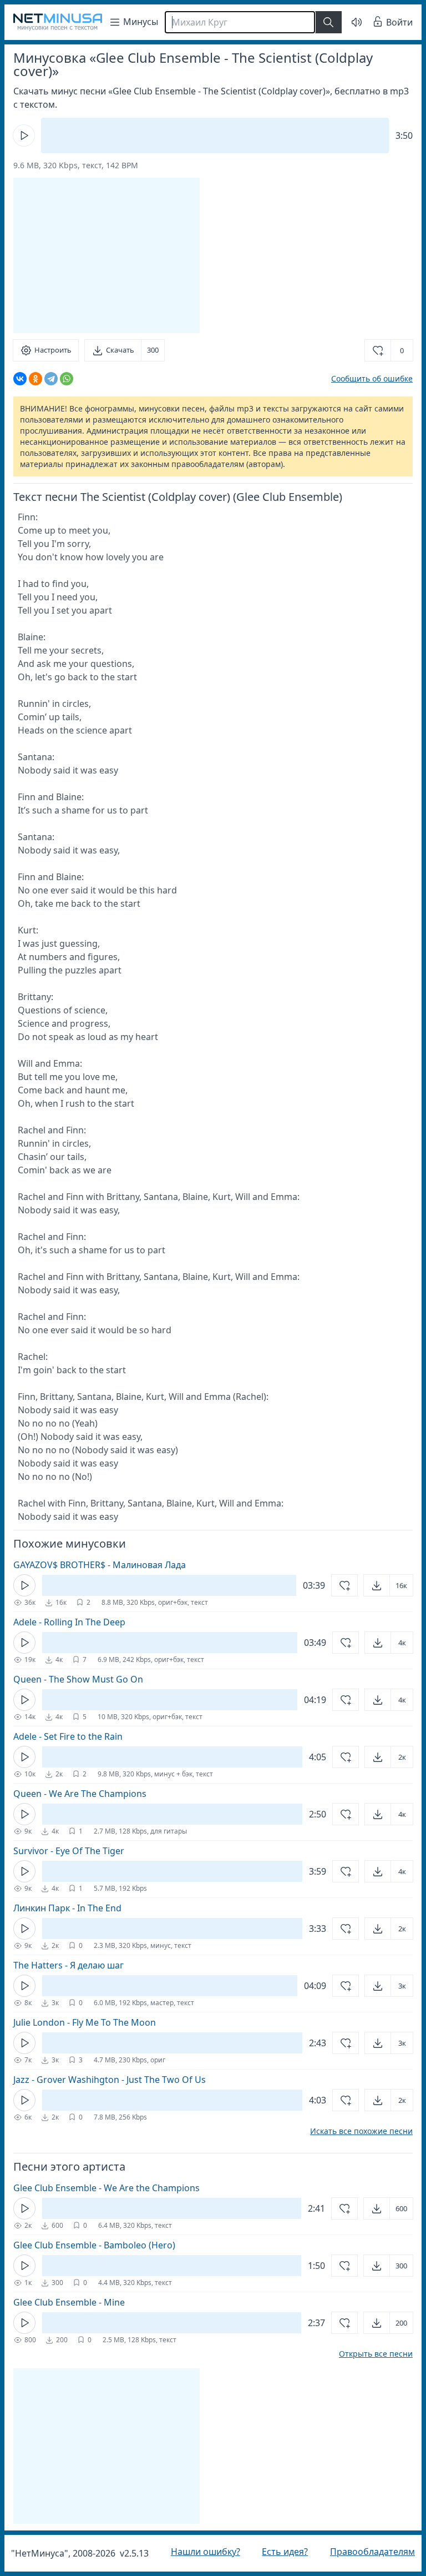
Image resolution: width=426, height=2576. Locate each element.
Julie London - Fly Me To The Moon (85, 2022)
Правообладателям (364, 2552)
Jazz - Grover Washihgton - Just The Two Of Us (110, 2080)
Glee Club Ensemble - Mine (69, 2302)
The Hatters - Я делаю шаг (69, 1965)
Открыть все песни (367, 2354)
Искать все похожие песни (353, 2131)
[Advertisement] (106, 255)
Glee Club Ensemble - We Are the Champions (106, 2188)
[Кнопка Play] (24, 135)
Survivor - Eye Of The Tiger (69, 1851)
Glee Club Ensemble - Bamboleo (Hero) (94, 2245)
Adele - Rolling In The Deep (69, 1622)
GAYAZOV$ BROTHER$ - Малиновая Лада (100, 1565)
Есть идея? (279, 2552)
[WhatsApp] (67, 379)
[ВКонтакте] (20, 379)
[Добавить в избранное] (336, 1585)
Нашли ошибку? (203, 2552)
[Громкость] (348, 22)
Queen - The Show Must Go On (78, 1679)
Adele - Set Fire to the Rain (68, 1736)
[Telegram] (51, 379)
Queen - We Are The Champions (80, 1794)
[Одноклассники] (35, 379)
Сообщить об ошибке (364, 378)
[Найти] (328, 22)
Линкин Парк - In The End (67, 1908)
